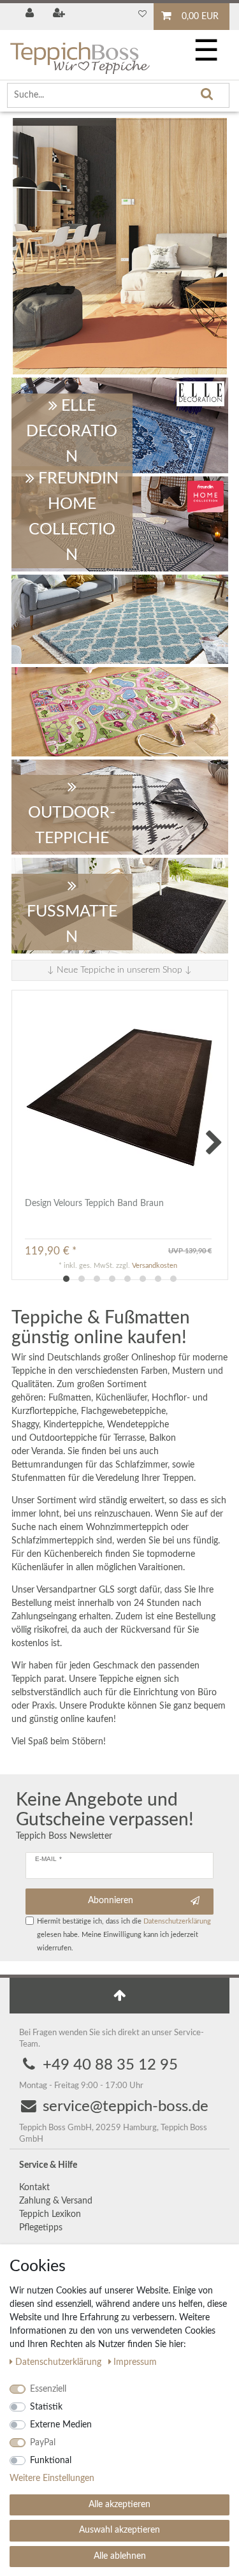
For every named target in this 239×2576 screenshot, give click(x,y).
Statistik (46, 2407)
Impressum (135, 2362)
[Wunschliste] (142, 14)
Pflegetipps (41, 2228)
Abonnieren (111, 1901)
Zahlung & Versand (56, 2201)
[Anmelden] (31, 14)
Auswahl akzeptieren (119, 2530)
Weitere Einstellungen (52, 2478)
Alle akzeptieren (119, 2505)
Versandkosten (155, 1266)
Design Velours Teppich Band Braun (94, 1203)
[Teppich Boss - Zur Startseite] (80, 53)
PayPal (43, 2443)
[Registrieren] (60, 14)
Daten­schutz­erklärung (60, 2362)
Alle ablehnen (120, 2556)
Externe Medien (61, 2425)
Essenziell (48, 2389)
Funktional (51, 2461)
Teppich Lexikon (50, 2214)
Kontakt (34, 2188)
